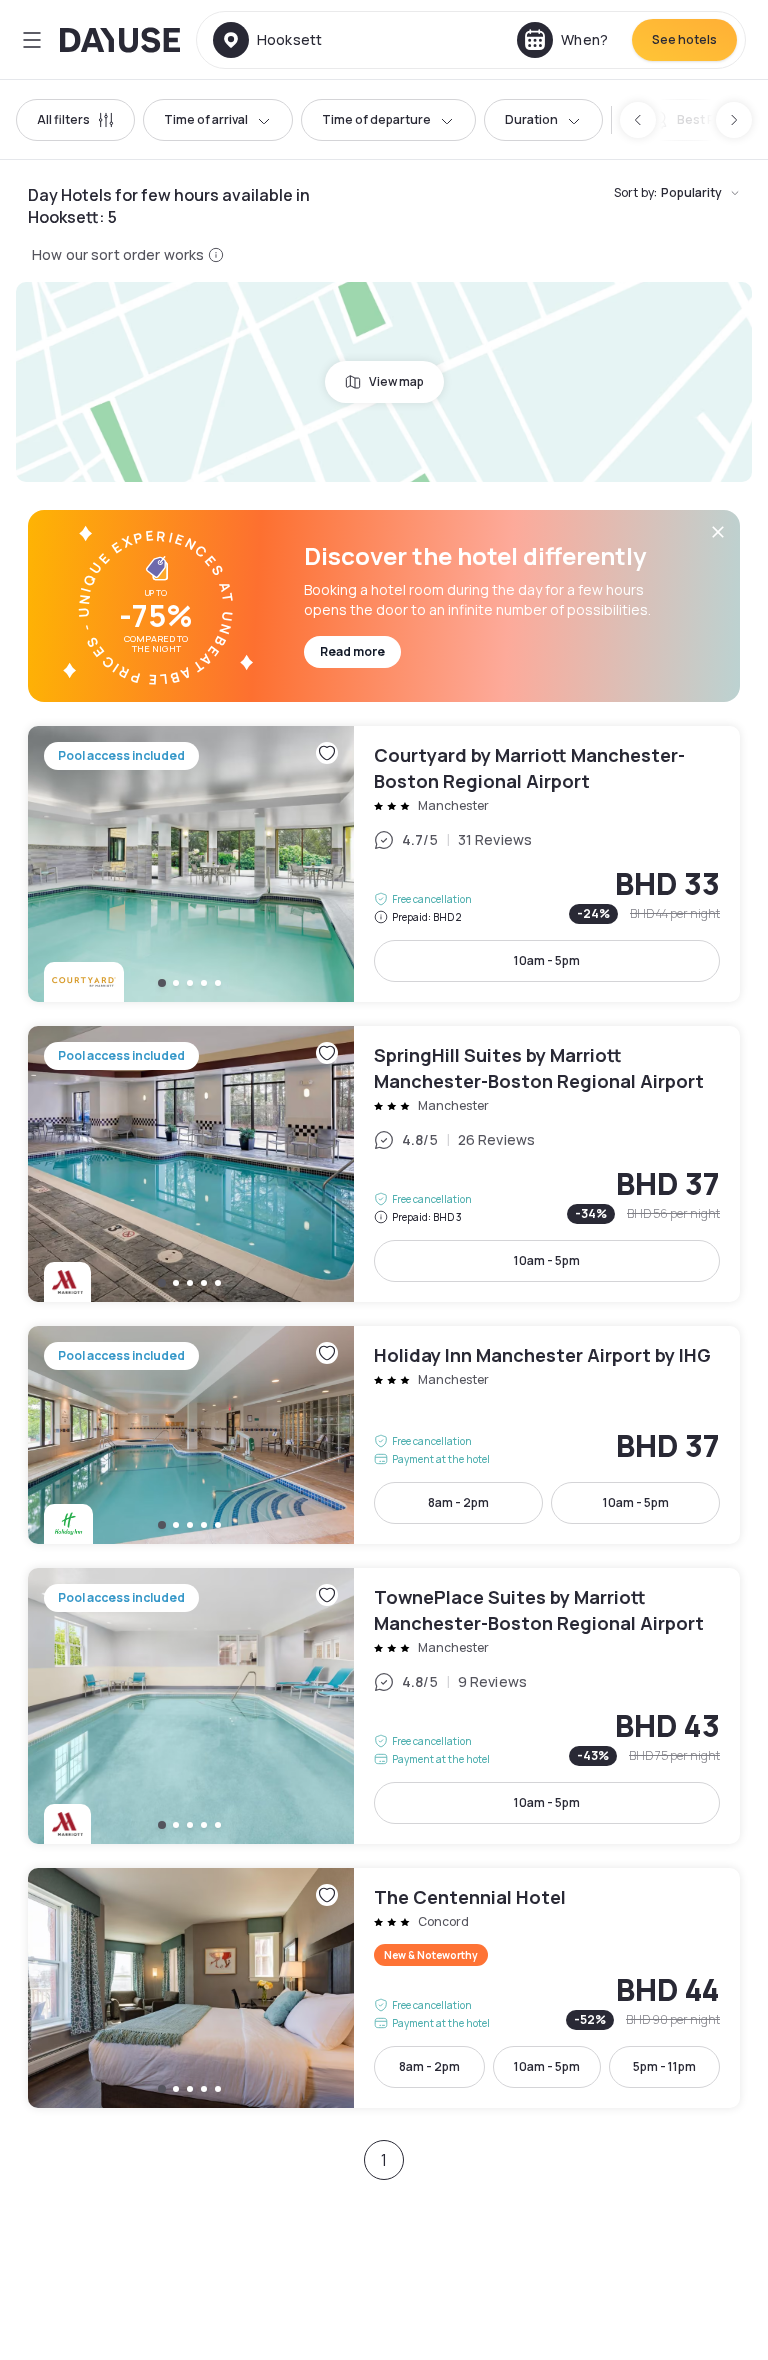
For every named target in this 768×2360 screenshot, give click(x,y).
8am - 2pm (458, 1502)
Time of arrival (206, 119)
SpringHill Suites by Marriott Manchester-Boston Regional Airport (384, 1164)
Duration (531, 119)
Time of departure (376, 119)
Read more (352, 651)
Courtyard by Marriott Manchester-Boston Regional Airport (384, 864)
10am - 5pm (547, 960)
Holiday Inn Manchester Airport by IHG (384, 1435)
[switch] (696, 120)
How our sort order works (118, 254)
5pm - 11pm (664, 2066)
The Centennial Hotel (384, 1988)
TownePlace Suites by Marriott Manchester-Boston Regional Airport (384, 1706)
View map (396, 381)
